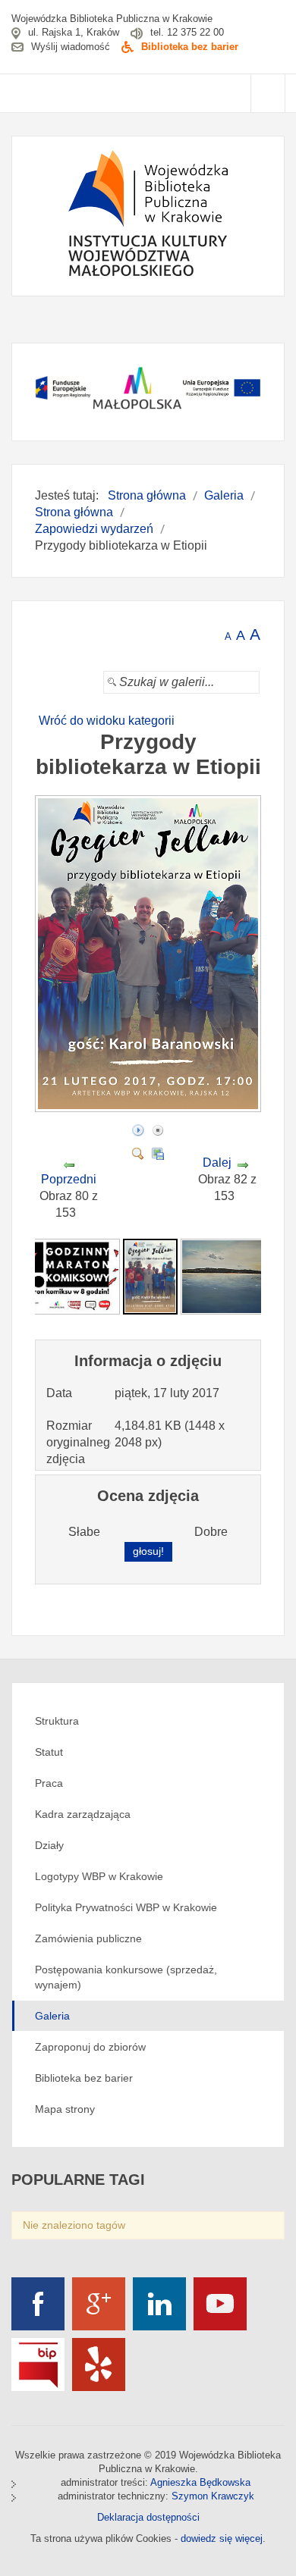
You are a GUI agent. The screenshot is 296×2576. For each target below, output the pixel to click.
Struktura (57, 1721)
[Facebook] (38, 2304)
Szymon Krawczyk (213, 2496)
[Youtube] (220, 2304)
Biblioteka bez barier (190, 47)
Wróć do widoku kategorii (107, 721)
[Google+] (99, 2304)
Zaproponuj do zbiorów (90, 2047)
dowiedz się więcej (222, 2538)
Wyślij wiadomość (71, 47)
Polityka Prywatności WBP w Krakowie (126, 1907)
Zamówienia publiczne (88, 1938)
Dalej (217, 1163)
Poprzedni (69, 1179)
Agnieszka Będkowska (200, 2482)
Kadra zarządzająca (83, 1814)
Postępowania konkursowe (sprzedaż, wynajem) (126, 1977)
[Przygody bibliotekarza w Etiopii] (150, 1107)
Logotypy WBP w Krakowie (99, 1876)
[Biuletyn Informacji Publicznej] (38, 2364)
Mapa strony (65, 2109)
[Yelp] (99, 2364)
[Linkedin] (159, 2304)
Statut (49, 1752)
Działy (49, 1845)
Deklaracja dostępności (148, 2517)
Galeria (52, 2016)
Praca (49, 1783)
